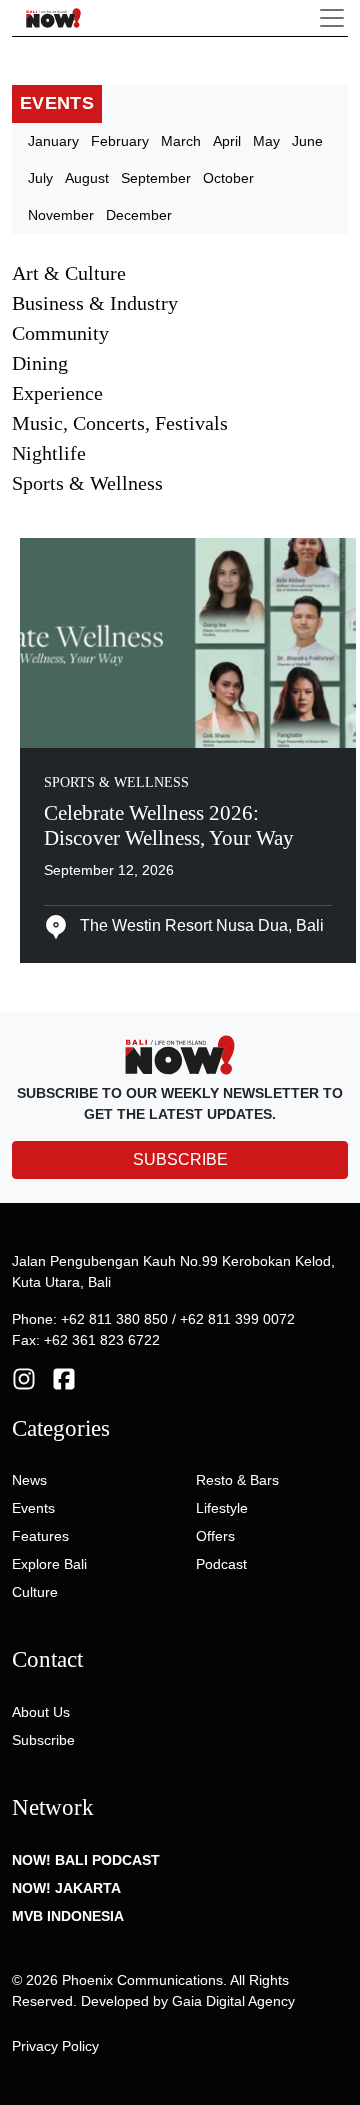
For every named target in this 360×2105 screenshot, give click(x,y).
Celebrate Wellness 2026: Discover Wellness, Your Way (169, 826)
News (29, 1480)
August (87, 178)
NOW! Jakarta (66, 1888)
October (228, 178)
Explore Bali (49, 1564)
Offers (215, 1536)
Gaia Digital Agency (233, 2001)
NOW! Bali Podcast (86, 1860)
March (181, 141)
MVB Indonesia (68, 1916)
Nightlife (49, 453)
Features (40, 1536)
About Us (41, 1712)
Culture (35, 1592)
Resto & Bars (237, 1480)
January (53, 141)
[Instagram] (24, 1378)
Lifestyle (222, 1508)
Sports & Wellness (87, 483)
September (156, 178)
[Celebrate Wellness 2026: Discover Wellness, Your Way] (188, 641)
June (307, 141)
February (120, 141)
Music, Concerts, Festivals (120, 423)
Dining (40, 363)
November (61, 215)
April (227, 141)
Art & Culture (69, 273)
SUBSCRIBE (180, 1159)
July (40, 178)
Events (33, 1508)
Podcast (221, 1564)
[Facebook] (64, 1378)
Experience (57, 393)
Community (60, 333)
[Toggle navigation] (332, 18)
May (266, 141)
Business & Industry (95, 303)
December (139, 215)
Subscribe (43, 1740)
